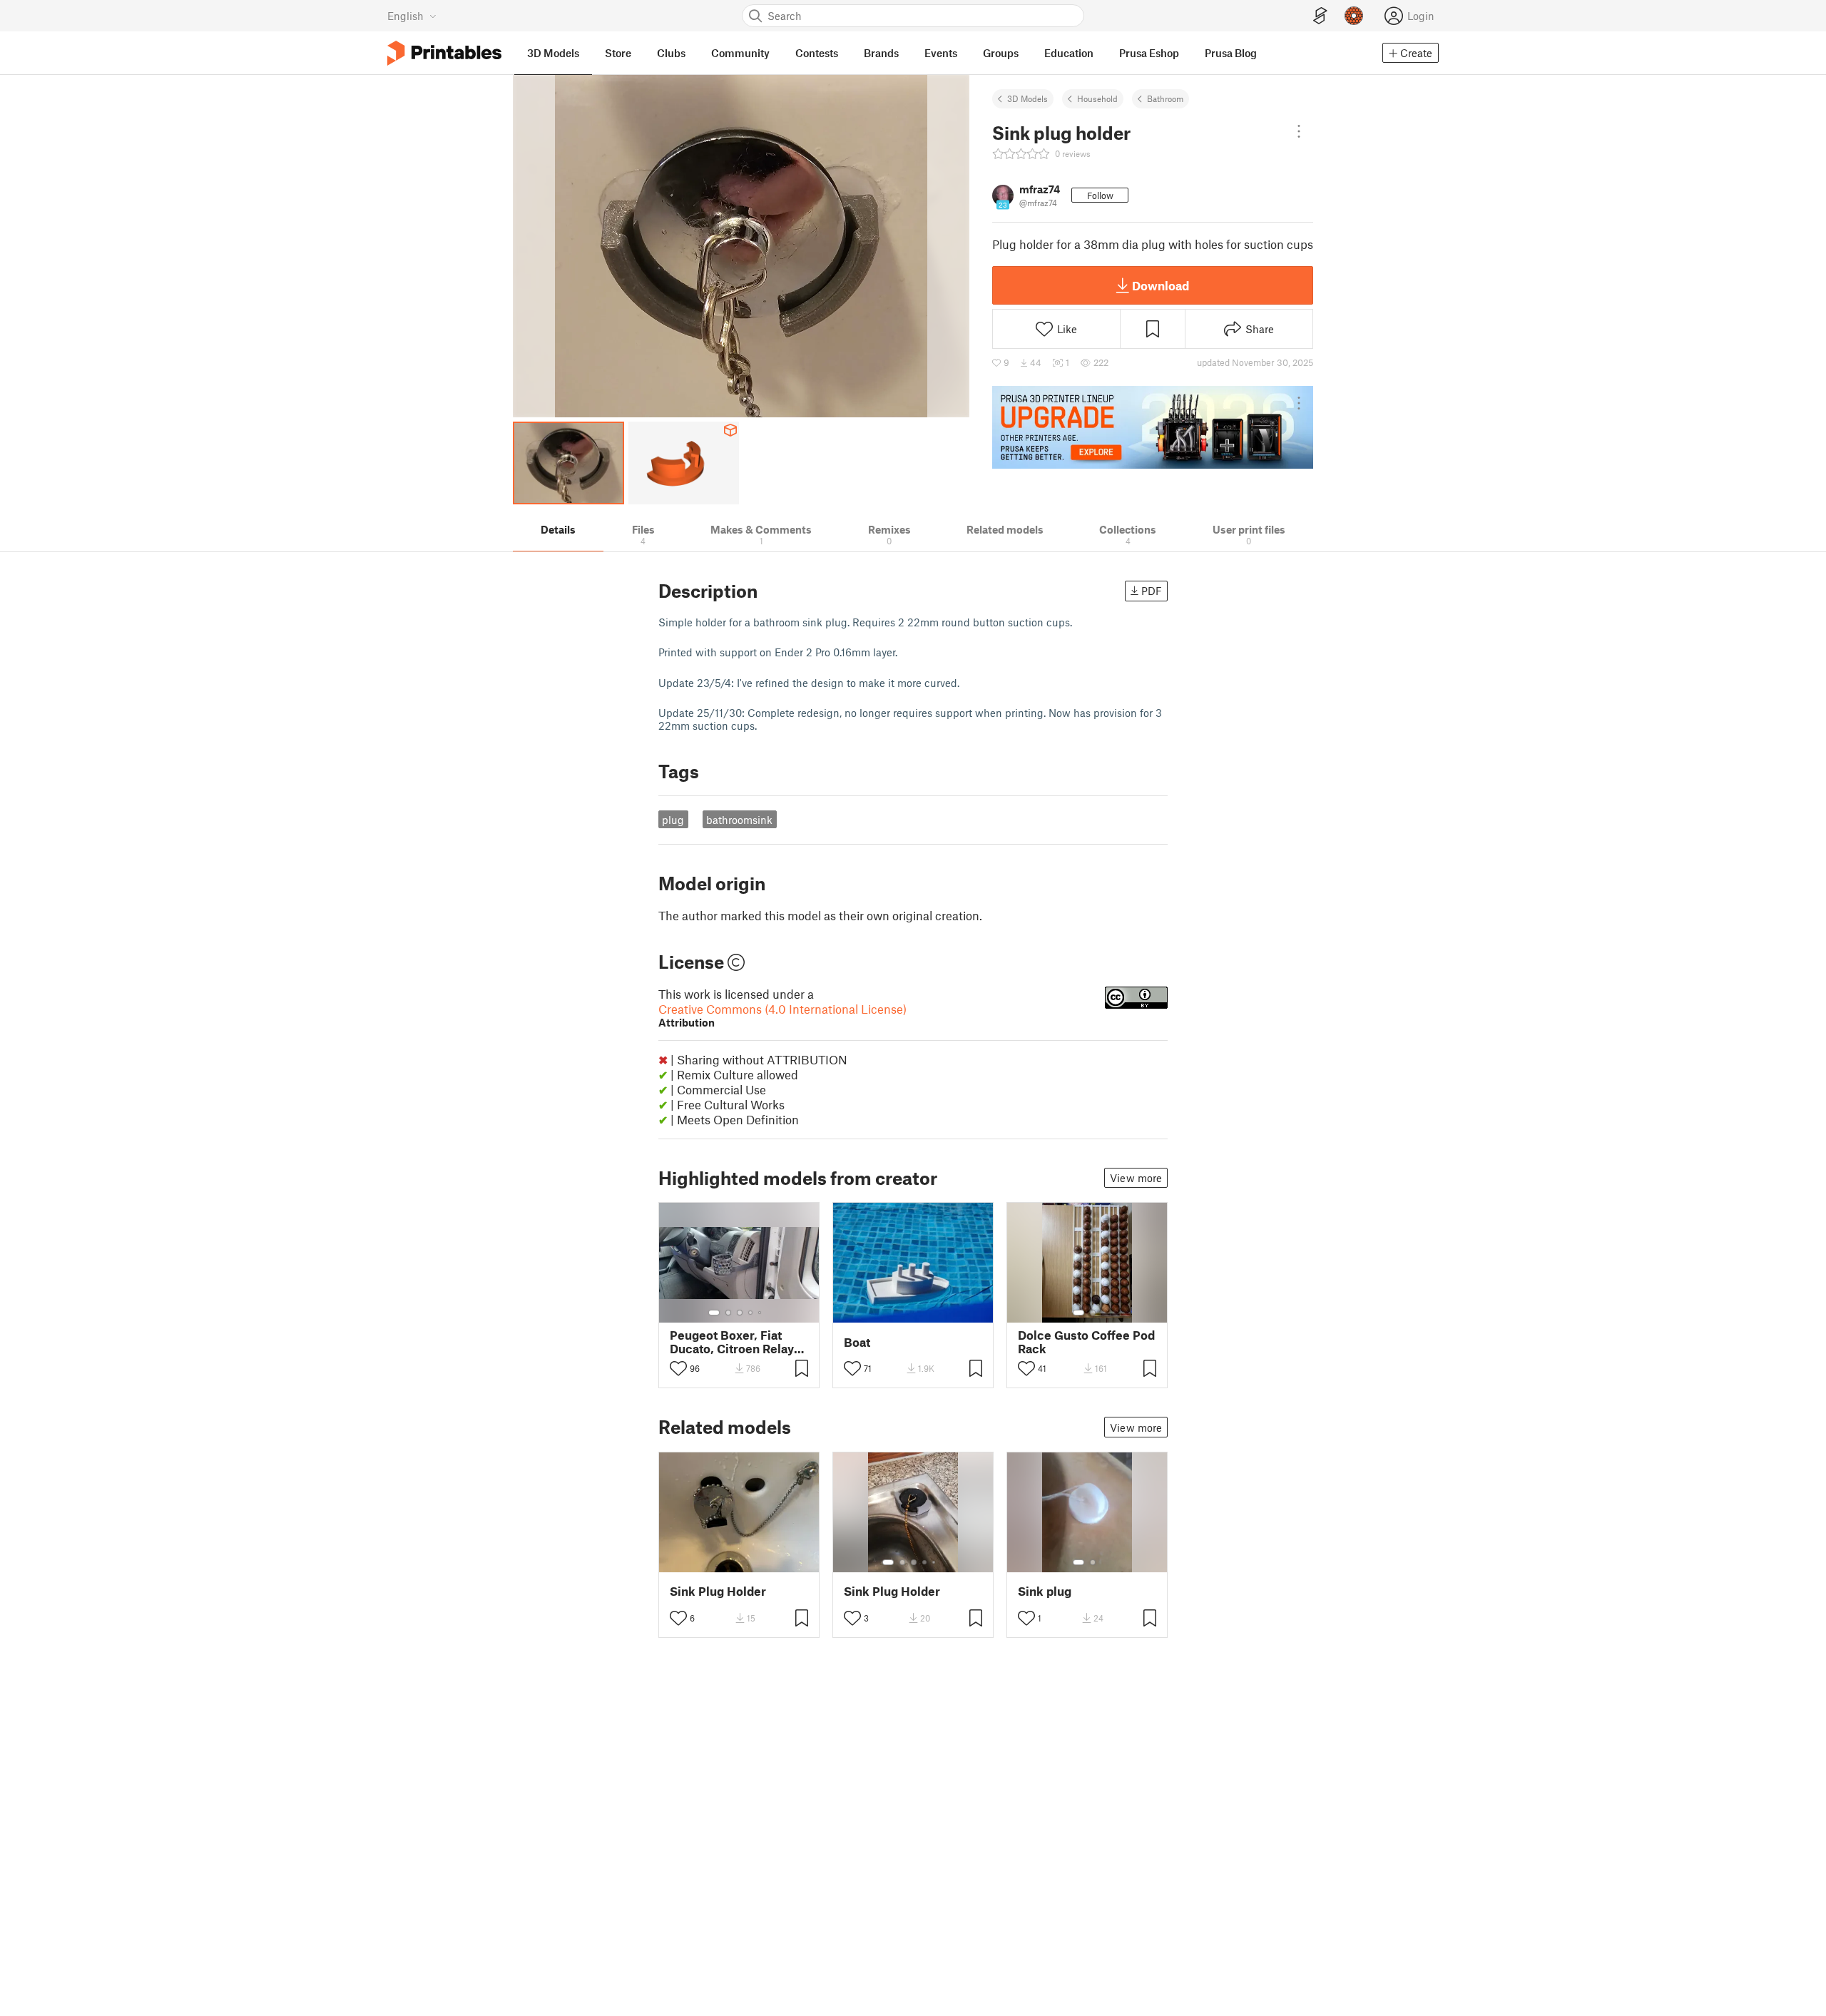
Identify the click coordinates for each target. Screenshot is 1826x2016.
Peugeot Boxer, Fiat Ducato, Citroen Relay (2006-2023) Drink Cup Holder (736, 1342)
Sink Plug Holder (718, 1591)
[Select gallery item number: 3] (740, 1313)
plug (673, 820)
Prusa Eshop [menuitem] (1149, 53)
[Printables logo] (444, 53)
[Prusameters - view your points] (1354, 16)
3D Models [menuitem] (553, 53)
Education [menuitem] (1069, 53)
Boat (857, 1342)
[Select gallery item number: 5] (761, 1313)
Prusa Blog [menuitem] (1231, 53)
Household (1097, 98)
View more (1136, 1178)
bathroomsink (739, 820)
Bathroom (1165, 98)
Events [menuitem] (941, 53)
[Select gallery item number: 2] (728, 1313)
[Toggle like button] (678, 1368)
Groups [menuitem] (1001, 53)
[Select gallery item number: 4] (751, 1313)
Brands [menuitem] (881, 53)
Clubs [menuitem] (671, 53)
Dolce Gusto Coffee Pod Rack (1086, 1342)
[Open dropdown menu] (1299, 131)
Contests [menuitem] (817, 53)
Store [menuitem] (618, 53)
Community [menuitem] (740, 53)
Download (1161, 285)
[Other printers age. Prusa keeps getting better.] (1153, 427)
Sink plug (1045, 1591)
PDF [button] (1152, 591)
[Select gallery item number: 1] (714, 1313)
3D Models (1027, 98)
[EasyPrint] (1320, 16)
